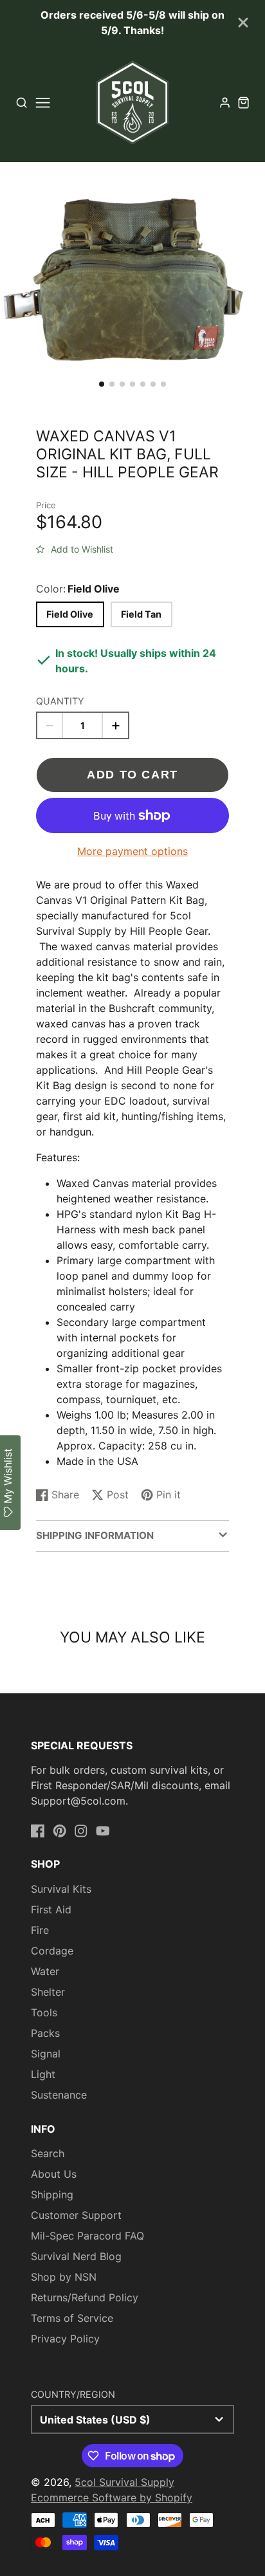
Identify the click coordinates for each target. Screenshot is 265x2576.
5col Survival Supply (124, 2482)
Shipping (52, 2194)
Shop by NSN (64, 2277)
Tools (44, 2012)
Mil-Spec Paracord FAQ (87, 2236)
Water (45, 1971)
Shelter (48, 1992)
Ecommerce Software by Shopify (112, 2498)
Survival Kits (61, 1889)
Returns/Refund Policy (85, 2297)
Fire (40, 1930)
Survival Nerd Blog (76, 2256)
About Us (54, 2174)
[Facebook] (38, 1831)
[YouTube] (103, 1831)
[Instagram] (81, 1831)
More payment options (132, 851)
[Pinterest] (60, 1831)
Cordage (52, 1951)
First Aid (51, 1909)
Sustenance (59, 2095)
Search (48, 2153)
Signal (46, 2054)
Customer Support (76, 2215)
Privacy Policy (65, 2339)
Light (43, 2074)
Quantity (60, 701)
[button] (102, 384)
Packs (45, 2033)
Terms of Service (72, 2318)
